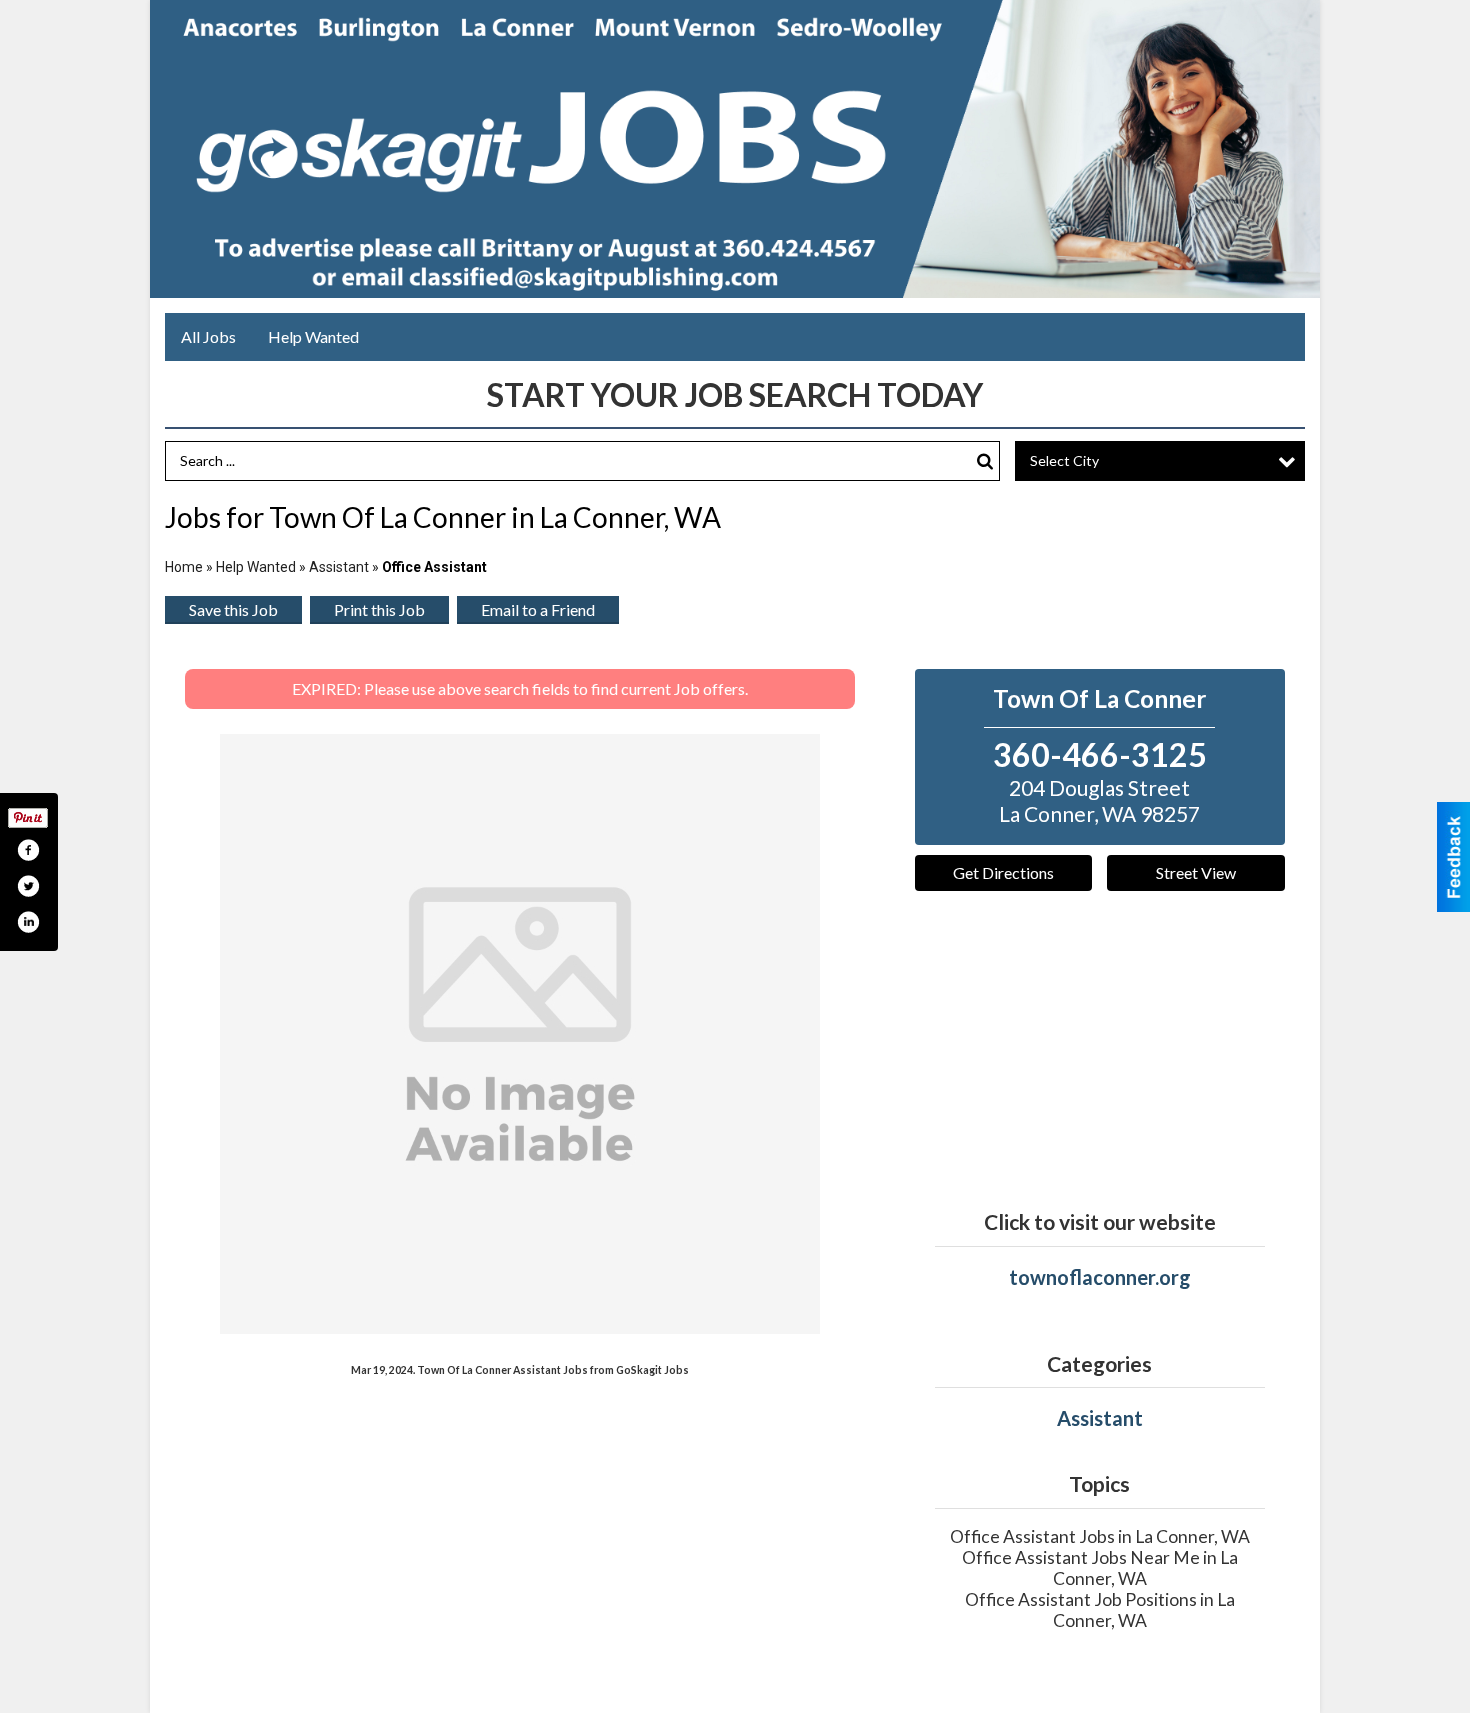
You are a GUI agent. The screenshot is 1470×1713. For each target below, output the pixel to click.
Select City (1064, 460)
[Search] (985, 461)
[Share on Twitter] (28, 886)
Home (184, 567)
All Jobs (208, 336)
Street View (1196, 872)
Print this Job (379, 609)
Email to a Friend (538, 609)
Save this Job (233, 609)
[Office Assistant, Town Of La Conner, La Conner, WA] (520, 1034)
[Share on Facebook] (28, 850)
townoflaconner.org (1100, 1277)
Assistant (339, 567)
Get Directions (1003, 872)
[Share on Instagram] (28, 922)
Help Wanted (313, 336)
